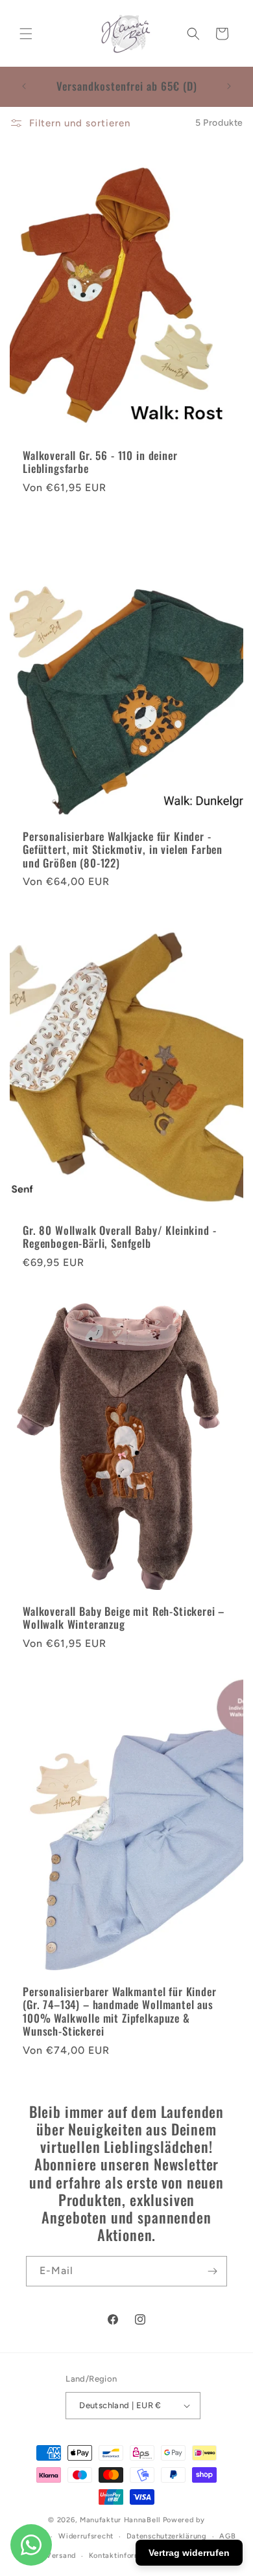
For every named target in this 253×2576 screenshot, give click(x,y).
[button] (26, 34)
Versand (61, 2556)
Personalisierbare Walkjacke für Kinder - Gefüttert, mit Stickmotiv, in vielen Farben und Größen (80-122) (123, 850)
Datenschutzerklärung (167, 2536)
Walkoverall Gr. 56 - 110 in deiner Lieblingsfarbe (100, 462)
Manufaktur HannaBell (120, 2520)
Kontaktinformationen (128, 2556)
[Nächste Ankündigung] (229, 86)
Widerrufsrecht (86, 2536)
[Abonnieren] (212, 2271)
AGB (227, 2536)
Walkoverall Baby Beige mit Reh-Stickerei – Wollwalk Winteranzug (124, 1618)
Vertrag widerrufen (189, 2553)
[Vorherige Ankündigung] (24, 86)
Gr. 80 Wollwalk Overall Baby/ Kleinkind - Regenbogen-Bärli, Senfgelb (119, 1237)
